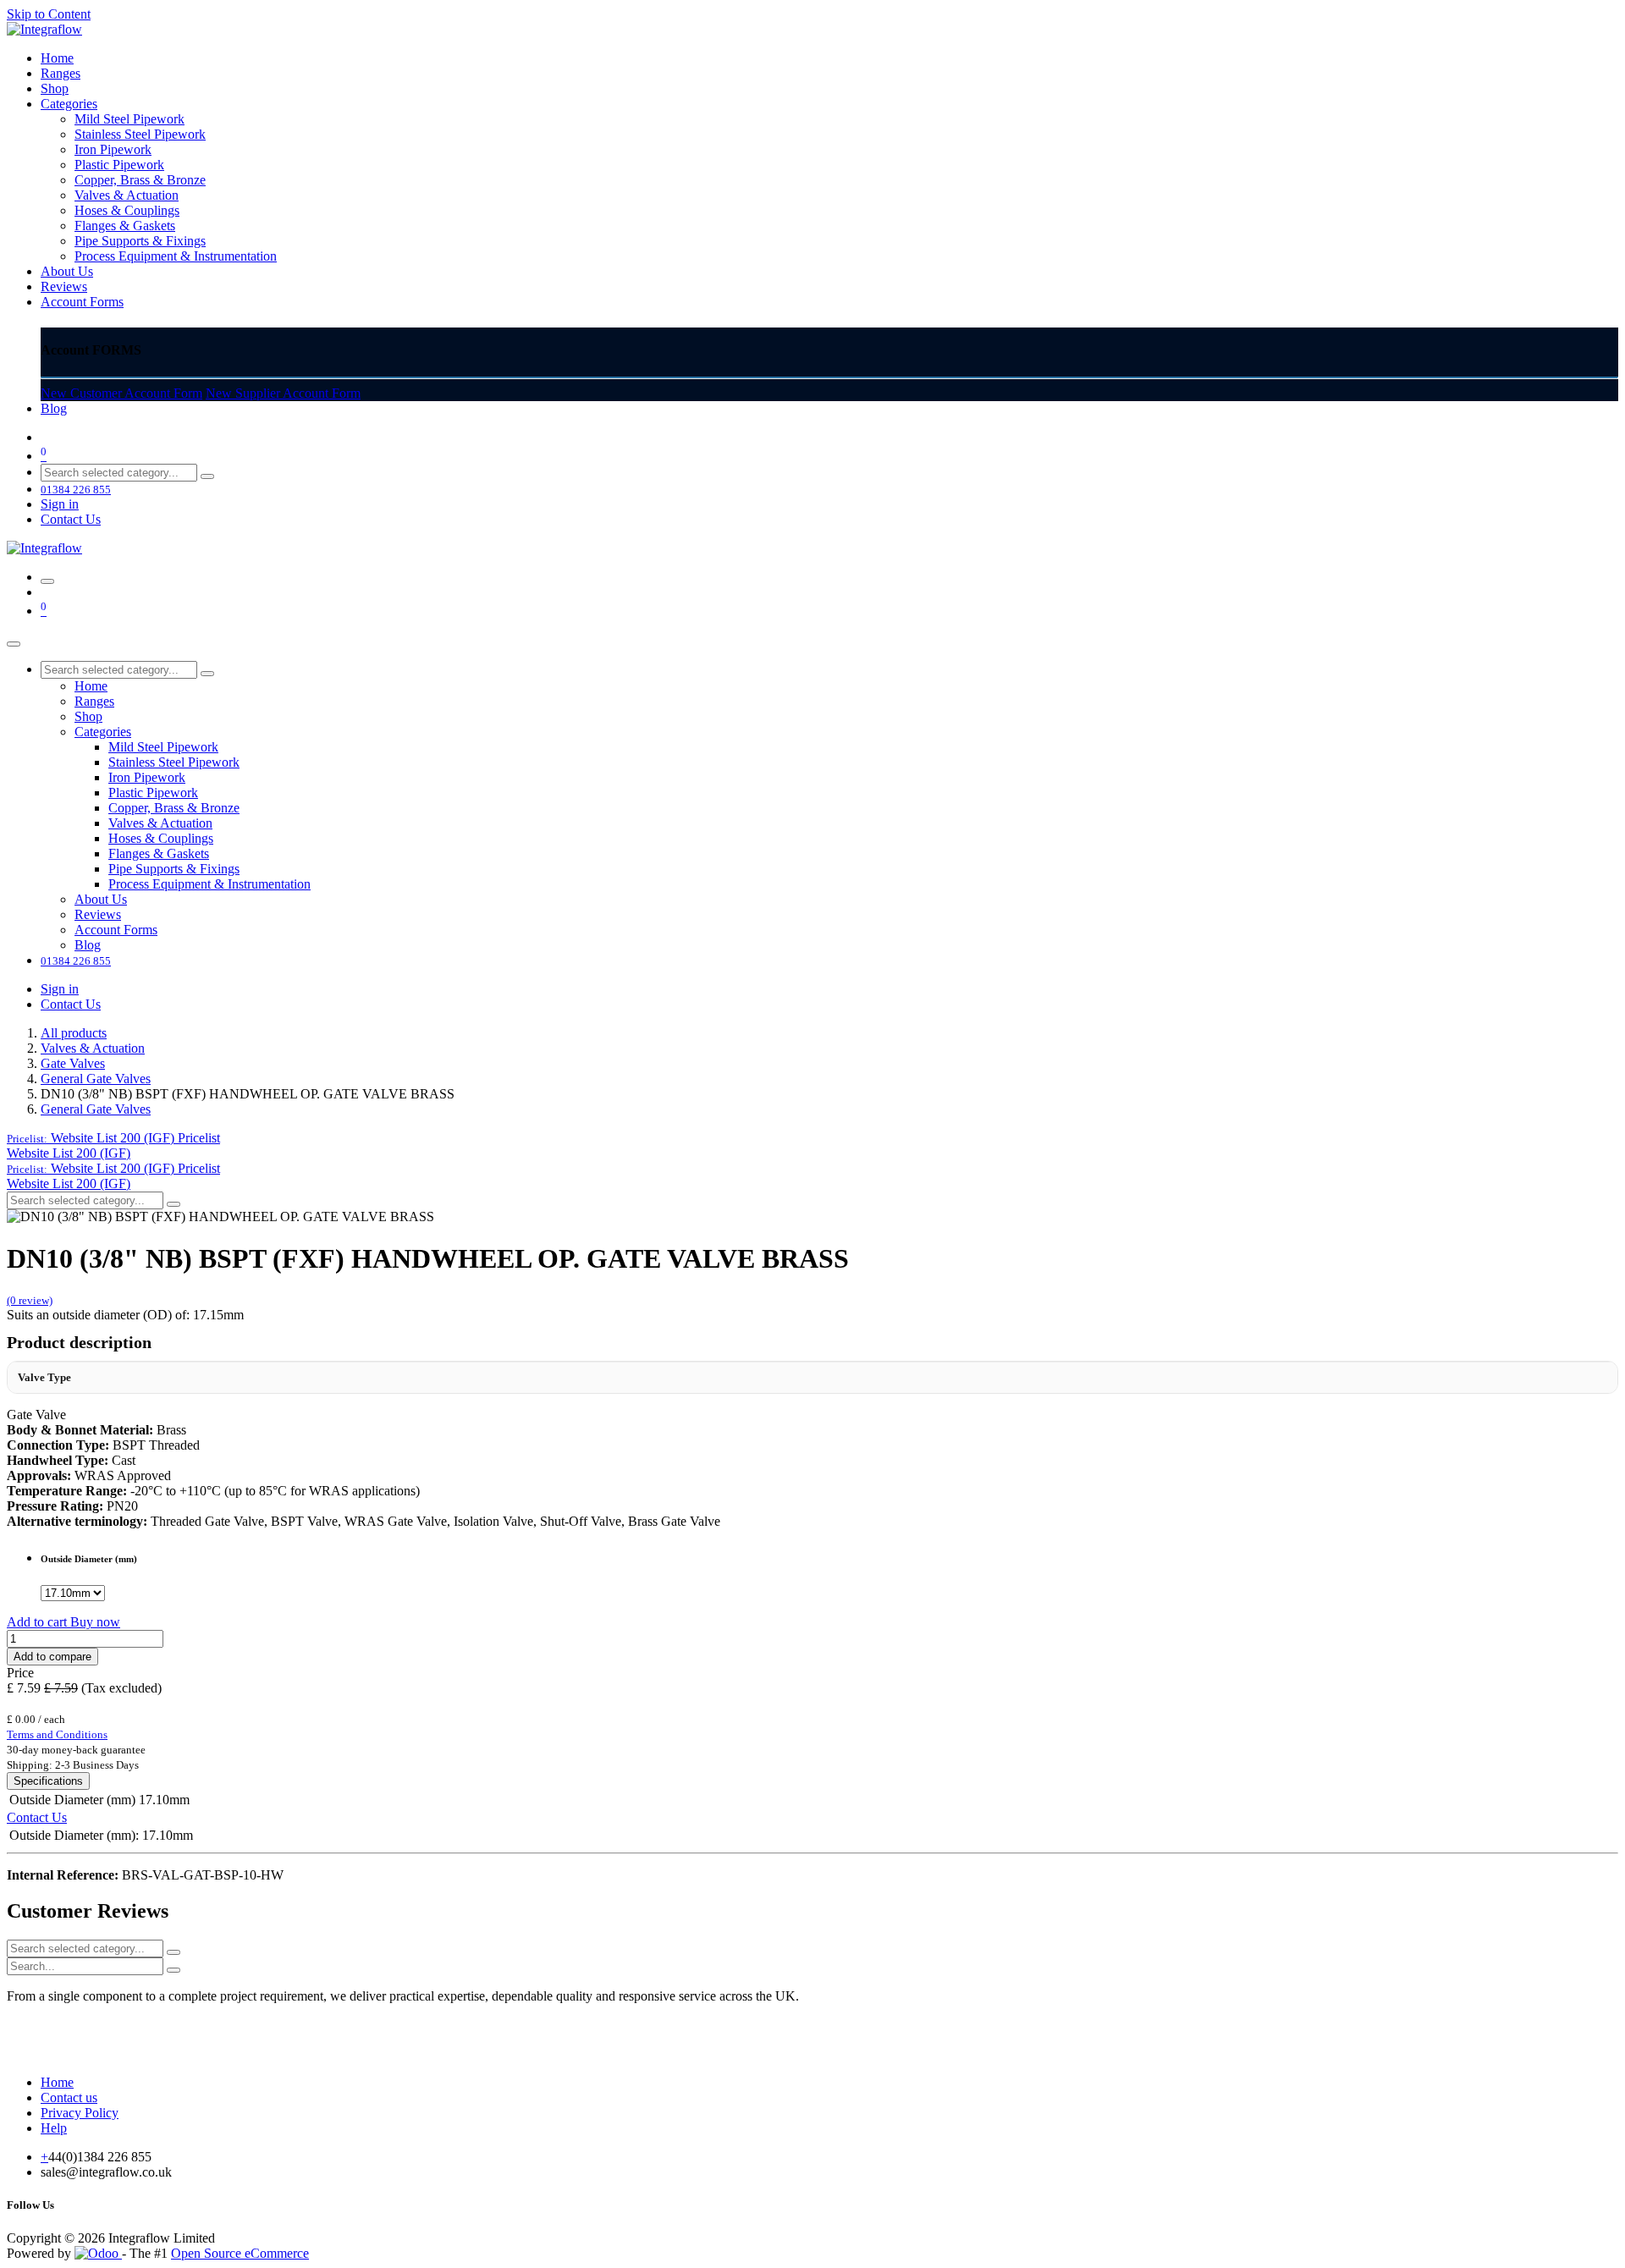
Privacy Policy (80, 2113)
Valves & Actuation (93, 1048)
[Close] (14, 644)
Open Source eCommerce (240, 2253)
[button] (113, 1138)
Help (54, 2128)
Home (57, 2082)
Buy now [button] (95, 1622)
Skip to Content (49, 14)
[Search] (207, 476)
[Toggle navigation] (47, 581)
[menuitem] (57, 58)
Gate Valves (73, 1063)
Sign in (60, 504)
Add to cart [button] (39, 1622)
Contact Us (71, 519)
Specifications (48, 1781)
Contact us (69, 2097)
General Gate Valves (96, 1079)
